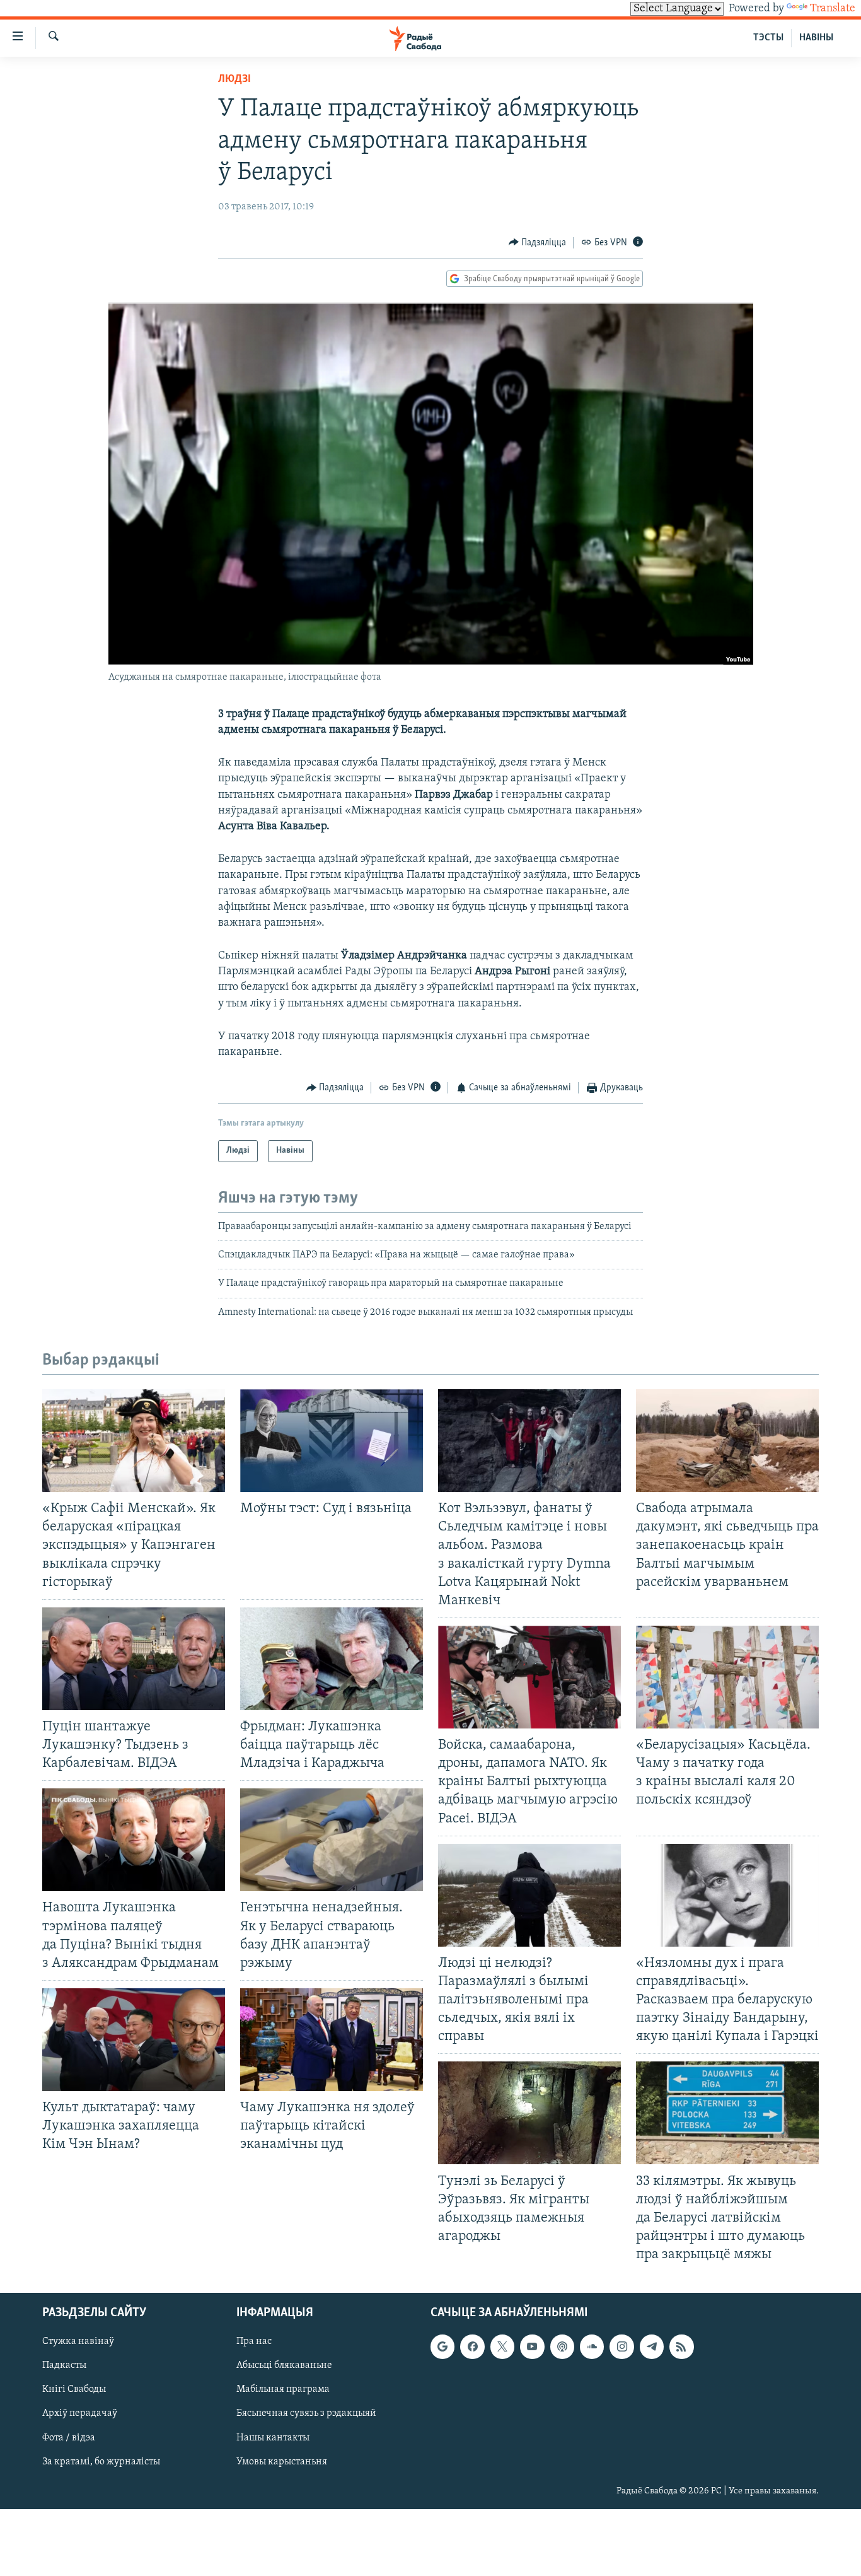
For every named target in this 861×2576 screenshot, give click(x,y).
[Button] (538, 243)
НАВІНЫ (816, 38)
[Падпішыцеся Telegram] (652, 2347)
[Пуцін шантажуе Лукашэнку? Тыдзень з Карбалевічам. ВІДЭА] (134, 1659)
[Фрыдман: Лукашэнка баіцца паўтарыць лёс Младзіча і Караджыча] (332, 1659)
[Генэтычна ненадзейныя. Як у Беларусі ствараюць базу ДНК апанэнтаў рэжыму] (332, 1840)
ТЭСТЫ (768, 38)
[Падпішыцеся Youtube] (532, 2347)
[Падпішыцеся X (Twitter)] (502, 2347)
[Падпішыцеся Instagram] (621, 2347)
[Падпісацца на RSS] (681, 2347)
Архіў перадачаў (80, 2414)
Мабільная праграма (283, 2390)
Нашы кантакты (273, 2438)
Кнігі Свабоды (74, 2390)
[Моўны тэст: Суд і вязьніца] (332, 1441)
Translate (833, 9)
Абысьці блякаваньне (284, 2366)
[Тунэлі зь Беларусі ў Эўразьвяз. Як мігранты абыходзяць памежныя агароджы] (529, 2113)
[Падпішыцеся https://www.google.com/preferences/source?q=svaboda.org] (442, 2347)
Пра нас (254, 2342)
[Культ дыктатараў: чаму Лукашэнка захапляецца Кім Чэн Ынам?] (134, 2040)
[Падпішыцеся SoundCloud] (592, 2347)
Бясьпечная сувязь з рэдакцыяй (306, 2414)
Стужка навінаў (78, 2342)
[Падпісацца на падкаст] (562, 2347)
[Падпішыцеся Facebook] (472, 2347)
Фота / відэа (69, 2438)
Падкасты (64, 2366)
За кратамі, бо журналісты (101, 2462)
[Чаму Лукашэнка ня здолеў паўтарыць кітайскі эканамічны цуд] (332, 2040)
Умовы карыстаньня (282, 2462)
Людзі (234, 79)
